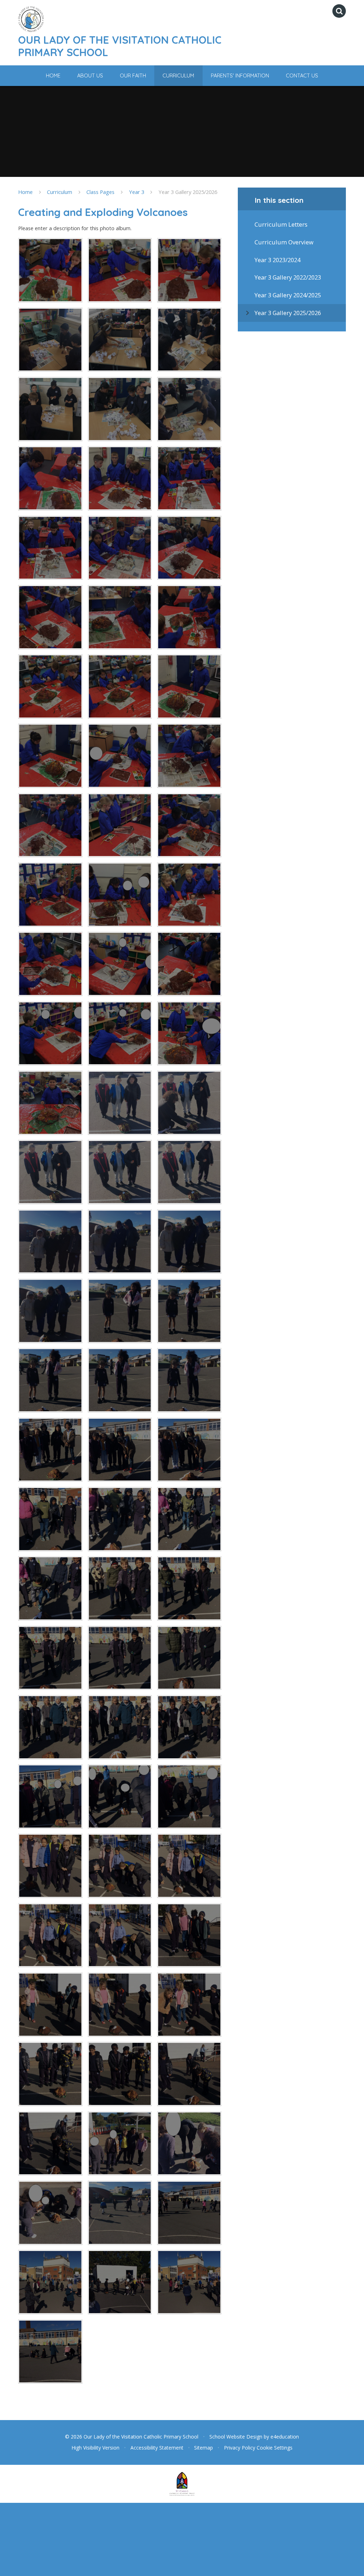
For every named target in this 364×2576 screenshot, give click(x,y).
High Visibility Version (95, 2448)
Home (25, 192)
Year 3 (137, 192)
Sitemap (204, 2448)
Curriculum (60, 192)
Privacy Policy (240, 2448)
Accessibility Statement (157, 2448)
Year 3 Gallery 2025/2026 (188, 192)
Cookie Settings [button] (275, 2448)
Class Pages (100, 192)
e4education (285, 2437)
